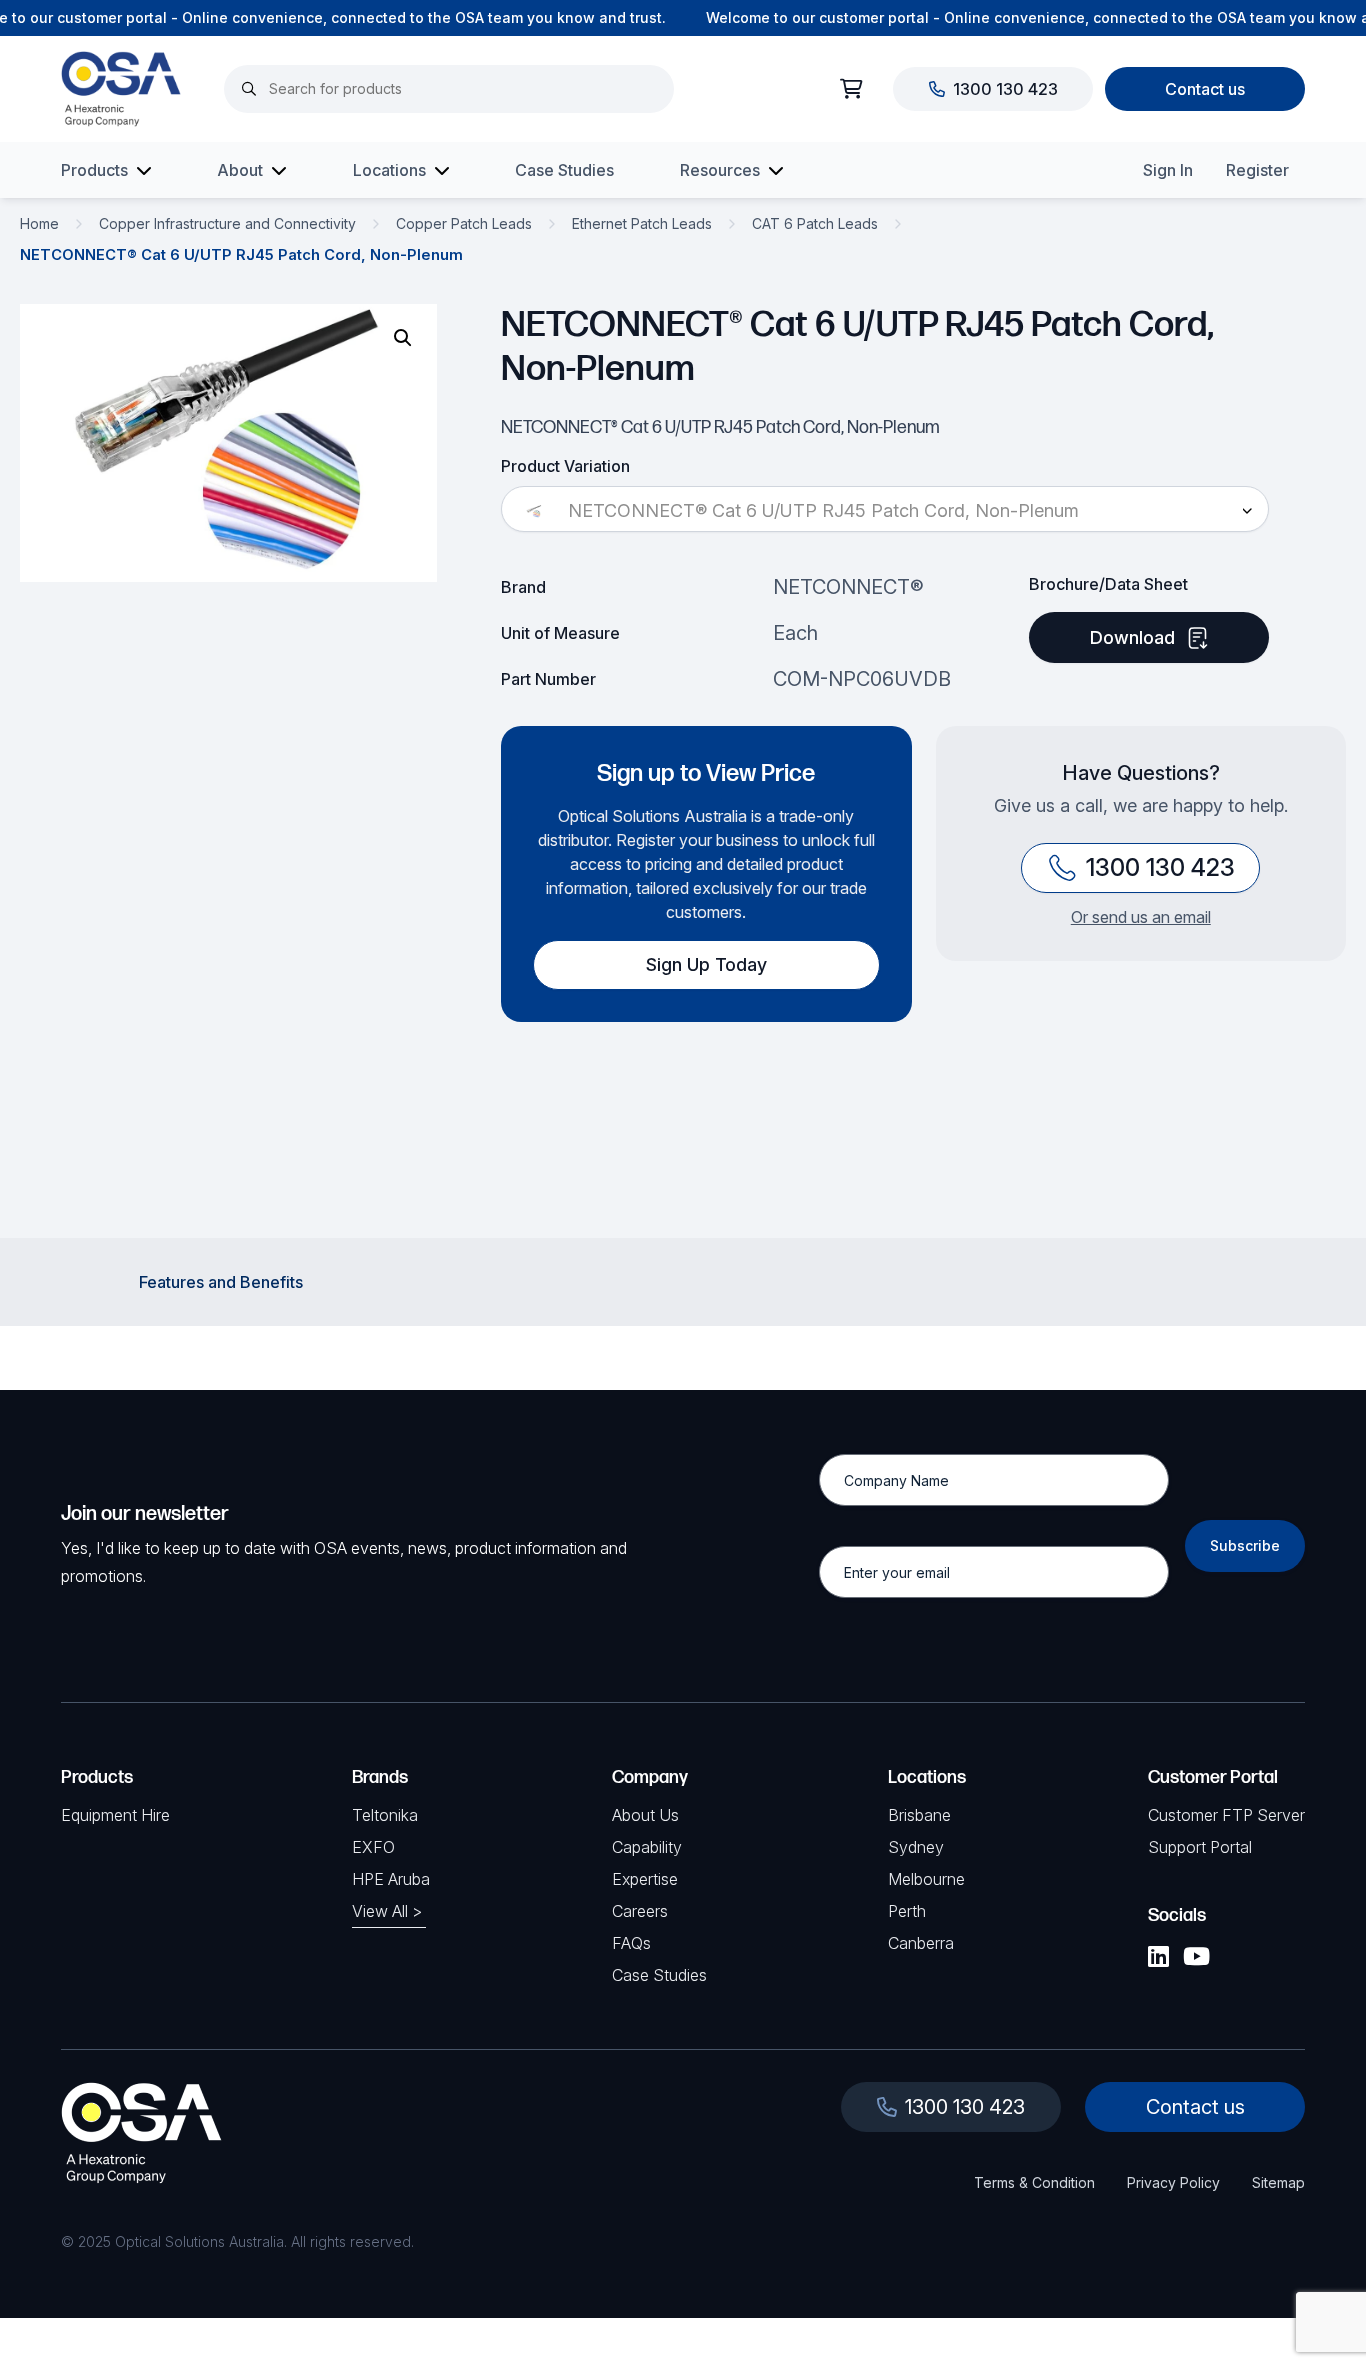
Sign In (1168, 170)
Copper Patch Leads (464, 223)
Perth (907, 1911)
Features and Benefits (221, 1282)
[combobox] (885, 511)
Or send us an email (1141, 917)
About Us (645, 1815)
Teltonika (385, 1815)
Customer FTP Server (1226, 1815)
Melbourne (926, 1879)
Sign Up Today (706, 964)
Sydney (916, 1847)
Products (94, 170)
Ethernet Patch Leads (642, 223)
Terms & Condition (1034, 2182)
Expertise (645, 1879)
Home (39, 223)
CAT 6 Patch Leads (815, 223)
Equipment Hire (115, 1815)
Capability (647, 1847)
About (240, 170)
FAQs (631, 1943)
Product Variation (565, 466)
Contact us (1205, 89)
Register (1257, 170)
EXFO (373, 1847)
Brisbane (919, 1815)
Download (1132, 637)
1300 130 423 (1005, 89)
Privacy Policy (1173, 2182)
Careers (640, 1911)
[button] (403, 338)
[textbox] (885, 511)
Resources (720, 170)
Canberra (921, 1943)
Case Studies (564, 170)
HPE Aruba (391, 1879)
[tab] (221, 1282)
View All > (387, 1911)
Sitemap (1278, 2182)
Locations (389, 170)
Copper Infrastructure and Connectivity (227, 223)
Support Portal (1200, 1847)
